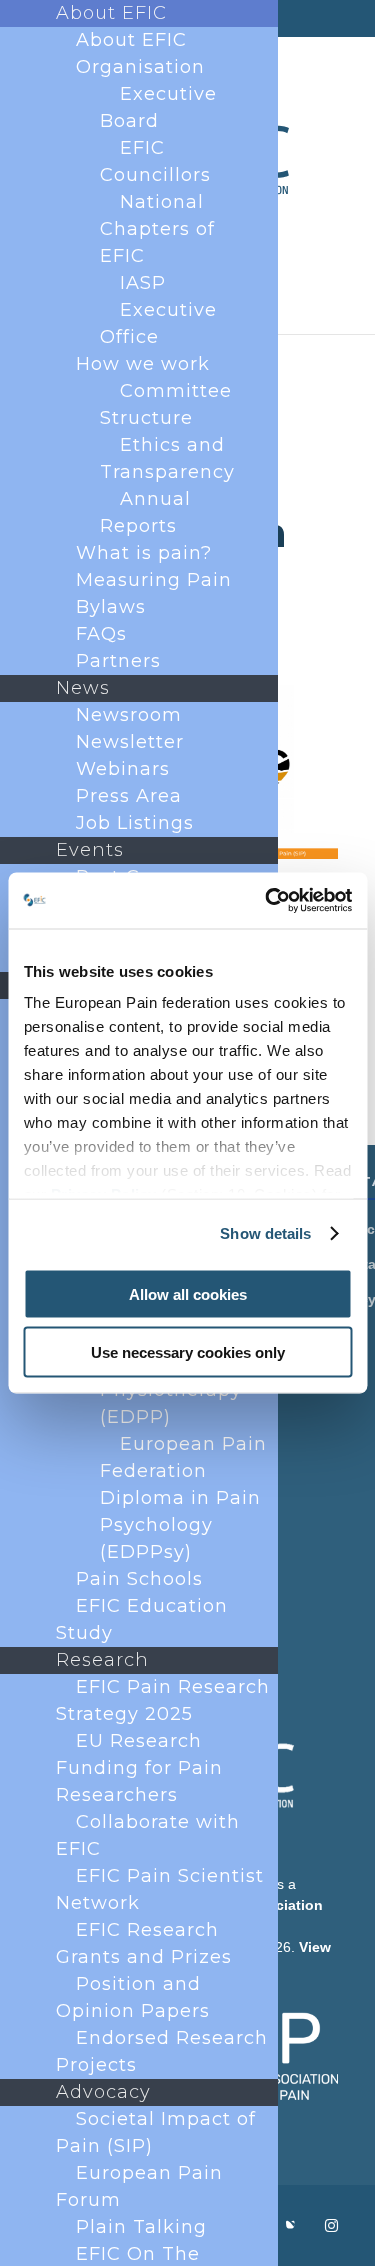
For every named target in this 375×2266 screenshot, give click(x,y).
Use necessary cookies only (188, 1352)
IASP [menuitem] (143, 283)
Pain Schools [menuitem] (139, 1579)
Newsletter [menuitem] (130, 742)
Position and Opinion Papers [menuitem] (133, 1997)
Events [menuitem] (90, 850)
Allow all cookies (188, 1293)
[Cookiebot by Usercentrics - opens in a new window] (267, 901)
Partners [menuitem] (118, 661)
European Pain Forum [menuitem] (139, 2186)
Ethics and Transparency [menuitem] (167, 458)
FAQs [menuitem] (101, 634)
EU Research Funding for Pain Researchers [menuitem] (139, 1768)
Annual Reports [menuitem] (145, 512)
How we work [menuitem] (143, 364)
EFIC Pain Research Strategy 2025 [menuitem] (163, 1700)
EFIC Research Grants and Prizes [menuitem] (144, 1943)
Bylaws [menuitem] (111, 607)
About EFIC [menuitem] (111, 13)
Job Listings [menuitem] (135, 823)
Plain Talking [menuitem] (141, 2227)
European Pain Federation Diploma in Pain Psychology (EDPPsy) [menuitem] (183, 1498)
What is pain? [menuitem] (144, 553)
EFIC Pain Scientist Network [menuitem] (160, 1889)
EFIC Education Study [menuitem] (142, 1619)
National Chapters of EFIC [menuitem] (157, 229)
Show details (265, 1233)
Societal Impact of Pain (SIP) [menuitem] (156, 2132)
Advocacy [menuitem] (103, 2092)
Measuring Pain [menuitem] (154, 580)
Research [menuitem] (102, 1660)
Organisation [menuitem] (140, 67)
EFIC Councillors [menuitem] (155, 161)
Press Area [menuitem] (129, 796)
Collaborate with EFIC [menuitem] (148, 1835)
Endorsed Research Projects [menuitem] (162, 2051)
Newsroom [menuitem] (129, 715)
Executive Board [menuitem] (158, 107)
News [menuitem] (83, 688)
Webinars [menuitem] (123, 769)
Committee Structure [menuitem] (166, 404)
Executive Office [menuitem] (158, 323)
